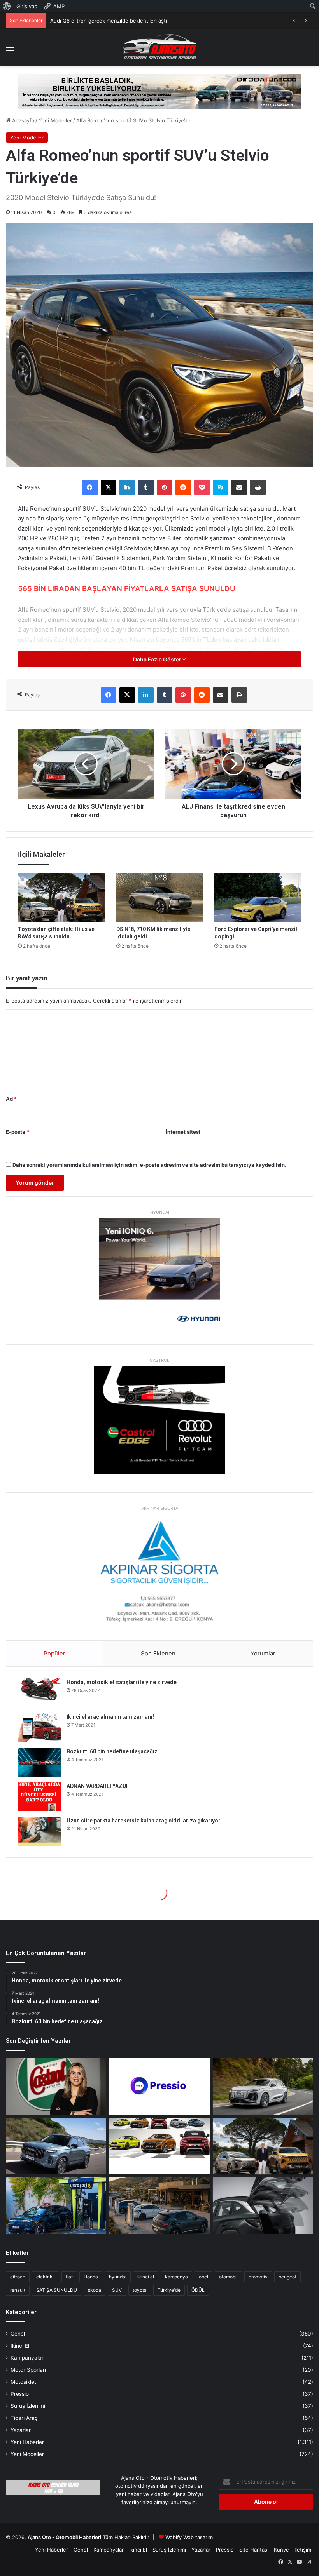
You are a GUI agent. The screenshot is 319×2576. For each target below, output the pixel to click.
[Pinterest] (165, 487)
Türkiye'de (169, 2290)
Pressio (20, 2394)
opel (203, 2277)
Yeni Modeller (55, 120)
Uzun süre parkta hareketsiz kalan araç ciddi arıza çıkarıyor (144, 1821)
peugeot (287, 2277)
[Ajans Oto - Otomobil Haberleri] (159, 47)
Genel (18, 2334)
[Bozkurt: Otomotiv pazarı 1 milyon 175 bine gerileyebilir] (263, 2146)
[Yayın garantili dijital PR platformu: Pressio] (159, 2087)
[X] (109, 487)
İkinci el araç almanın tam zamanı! (110, 1717)
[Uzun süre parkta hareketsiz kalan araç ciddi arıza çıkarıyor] (39, 1831)
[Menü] (10, 50)
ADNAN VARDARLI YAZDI (97, 1786)
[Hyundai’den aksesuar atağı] (263, 2206)
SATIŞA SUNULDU (57, 2290)
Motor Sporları (28, 2370)
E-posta (18, 1132)
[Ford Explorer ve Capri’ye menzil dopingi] (258, 897)
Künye (281, 2550)
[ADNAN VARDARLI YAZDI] (39, 1797)
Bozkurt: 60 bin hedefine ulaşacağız (112, 1751)
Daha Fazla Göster (158, 659)
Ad (11, 1099)
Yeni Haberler (27, 2442)
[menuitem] (7, 6)
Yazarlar (21, 2430)
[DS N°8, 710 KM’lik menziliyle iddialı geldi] (160, 897)
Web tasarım (198, 2537)
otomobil (228, 2277)
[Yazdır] (258, 487)
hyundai (118, 2277)
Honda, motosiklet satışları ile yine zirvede (122, 1682)
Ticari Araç (24, 2418)
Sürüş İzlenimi (28, 2406)
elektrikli (46, 2277)
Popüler (54, 1653)
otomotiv (258, 2277)
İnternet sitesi (183, 1132)
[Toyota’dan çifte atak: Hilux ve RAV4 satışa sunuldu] (61, 897)
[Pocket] (202, 487)
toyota (140, 2290)
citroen (18, 2277)
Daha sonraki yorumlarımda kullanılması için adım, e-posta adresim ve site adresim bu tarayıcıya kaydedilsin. (149, 1165)
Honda (91, 2277)
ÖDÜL (198, 2290)
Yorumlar (263, 1653)
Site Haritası (254, 2550)
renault (18, 2290)
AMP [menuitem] (59, 6)
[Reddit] (183, 487)
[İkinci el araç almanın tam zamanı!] (39, 1727)
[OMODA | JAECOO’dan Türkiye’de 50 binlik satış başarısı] (56, 2146)
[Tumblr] (146, 487)
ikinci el (146, 2277)
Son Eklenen (158, 1653)
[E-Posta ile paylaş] (239, 487)
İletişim (303, 2550)
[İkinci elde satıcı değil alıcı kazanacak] (159, 2146)
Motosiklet (23, 2382)
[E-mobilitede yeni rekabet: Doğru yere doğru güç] (56, 2206)
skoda (95, 2290)
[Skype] (221, 487)
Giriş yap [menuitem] (27, 6)
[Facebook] (90, 487)
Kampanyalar (27, 2358)
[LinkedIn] (127, 487)
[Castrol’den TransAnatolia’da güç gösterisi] (56, 2087)
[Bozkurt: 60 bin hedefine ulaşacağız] (39, 1762)
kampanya (176, 2277)
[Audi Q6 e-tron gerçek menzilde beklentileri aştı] (263, 2087)
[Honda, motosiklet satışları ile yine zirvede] (39, 1693)
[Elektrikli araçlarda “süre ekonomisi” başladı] (159, 2206)
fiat (69, 2277)
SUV (117, 2290)
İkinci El (20, 2346)
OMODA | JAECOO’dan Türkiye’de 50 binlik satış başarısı (117, 21)
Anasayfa (22, 120)
